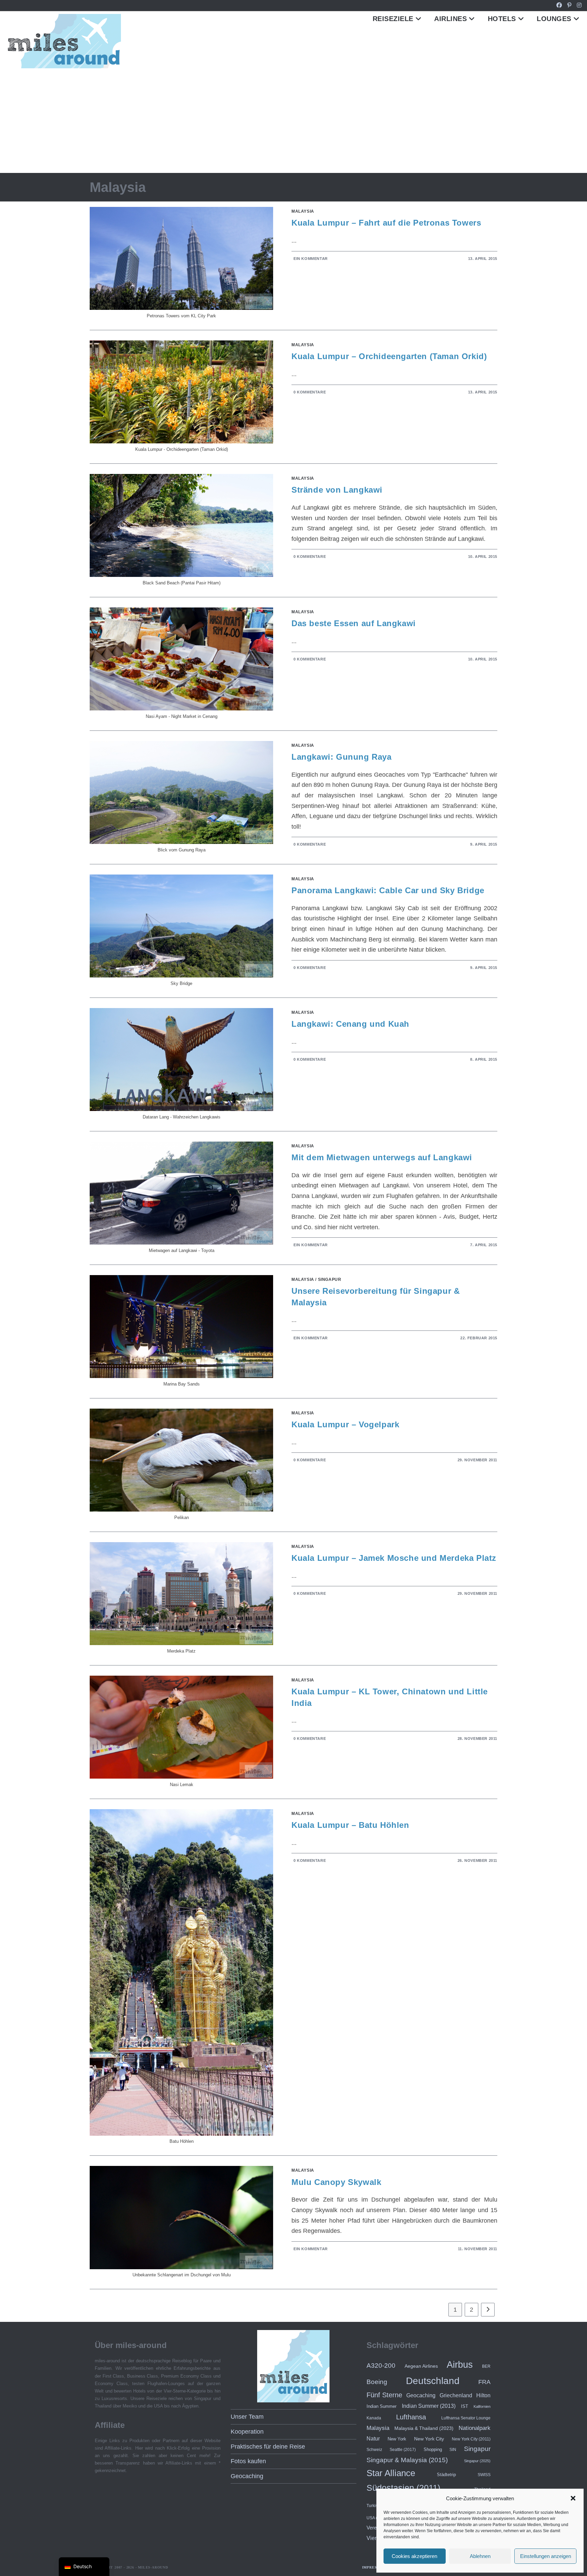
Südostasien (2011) (403, 2488)
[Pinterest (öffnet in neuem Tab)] (569, 5)
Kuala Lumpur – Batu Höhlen (350, 1825)
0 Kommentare (310, 392)
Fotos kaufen (248, 2461)
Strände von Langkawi (337, 490)
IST (465, 2406)
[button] (573, 2498)
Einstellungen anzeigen (546, 2556)
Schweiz (374, 2450)
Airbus (460, 2365)
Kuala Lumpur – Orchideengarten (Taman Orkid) (389, 356)
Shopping (433, 2449)
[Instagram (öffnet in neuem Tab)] (578, 5)
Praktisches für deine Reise (268, 2447)
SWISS (484, 2475)
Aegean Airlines (421, 2366)
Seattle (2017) (403, 2450)
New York (397, 2439)
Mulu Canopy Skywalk (336, 2182)
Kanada (374, 2418)
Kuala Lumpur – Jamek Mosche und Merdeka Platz (394, 1558)
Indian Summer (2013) (429, 2406)
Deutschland (433, 2381)
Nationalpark (475, 2428)
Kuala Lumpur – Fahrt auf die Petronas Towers (386, 223)
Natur (373, 2438)
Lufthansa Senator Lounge (466, 2418)
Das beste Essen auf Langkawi (354, 623)
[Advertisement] (293, 122)
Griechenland (456, 2395)
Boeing (377, 2382)
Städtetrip (446, 2475)
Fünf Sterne (384, 2395)
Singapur (330, 1280)
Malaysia (303, 211)
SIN (453, 2450)
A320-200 (381, 2366)
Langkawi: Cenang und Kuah (350, 1024)
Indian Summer (381, 2406)
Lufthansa (411, 2417)
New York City (429, 2439)
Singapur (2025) (477, 2461)
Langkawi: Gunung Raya (342, 757)
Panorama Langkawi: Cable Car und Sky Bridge (388, 890)
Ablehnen (480, 2556)
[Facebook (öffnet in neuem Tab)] (559, 5)
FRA (484, 2382)
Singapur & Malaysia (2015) (407, 2460)
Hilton (483, 2395)
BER (486, 2366)
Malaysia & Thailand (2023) (424, 2428)
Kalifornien (482, 2406)
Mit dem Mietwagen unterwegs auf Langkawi (382, 1157)
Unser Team (247, 2417)
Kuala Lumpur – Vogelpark (345, 1424)
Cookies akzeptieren (414, 2556)
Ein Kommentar (311, 259)
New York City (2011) (471, 2439)
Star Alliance (391, 2473)
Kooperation (247, 2432)
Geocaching (247, 2476)
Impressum (374, 2567)
